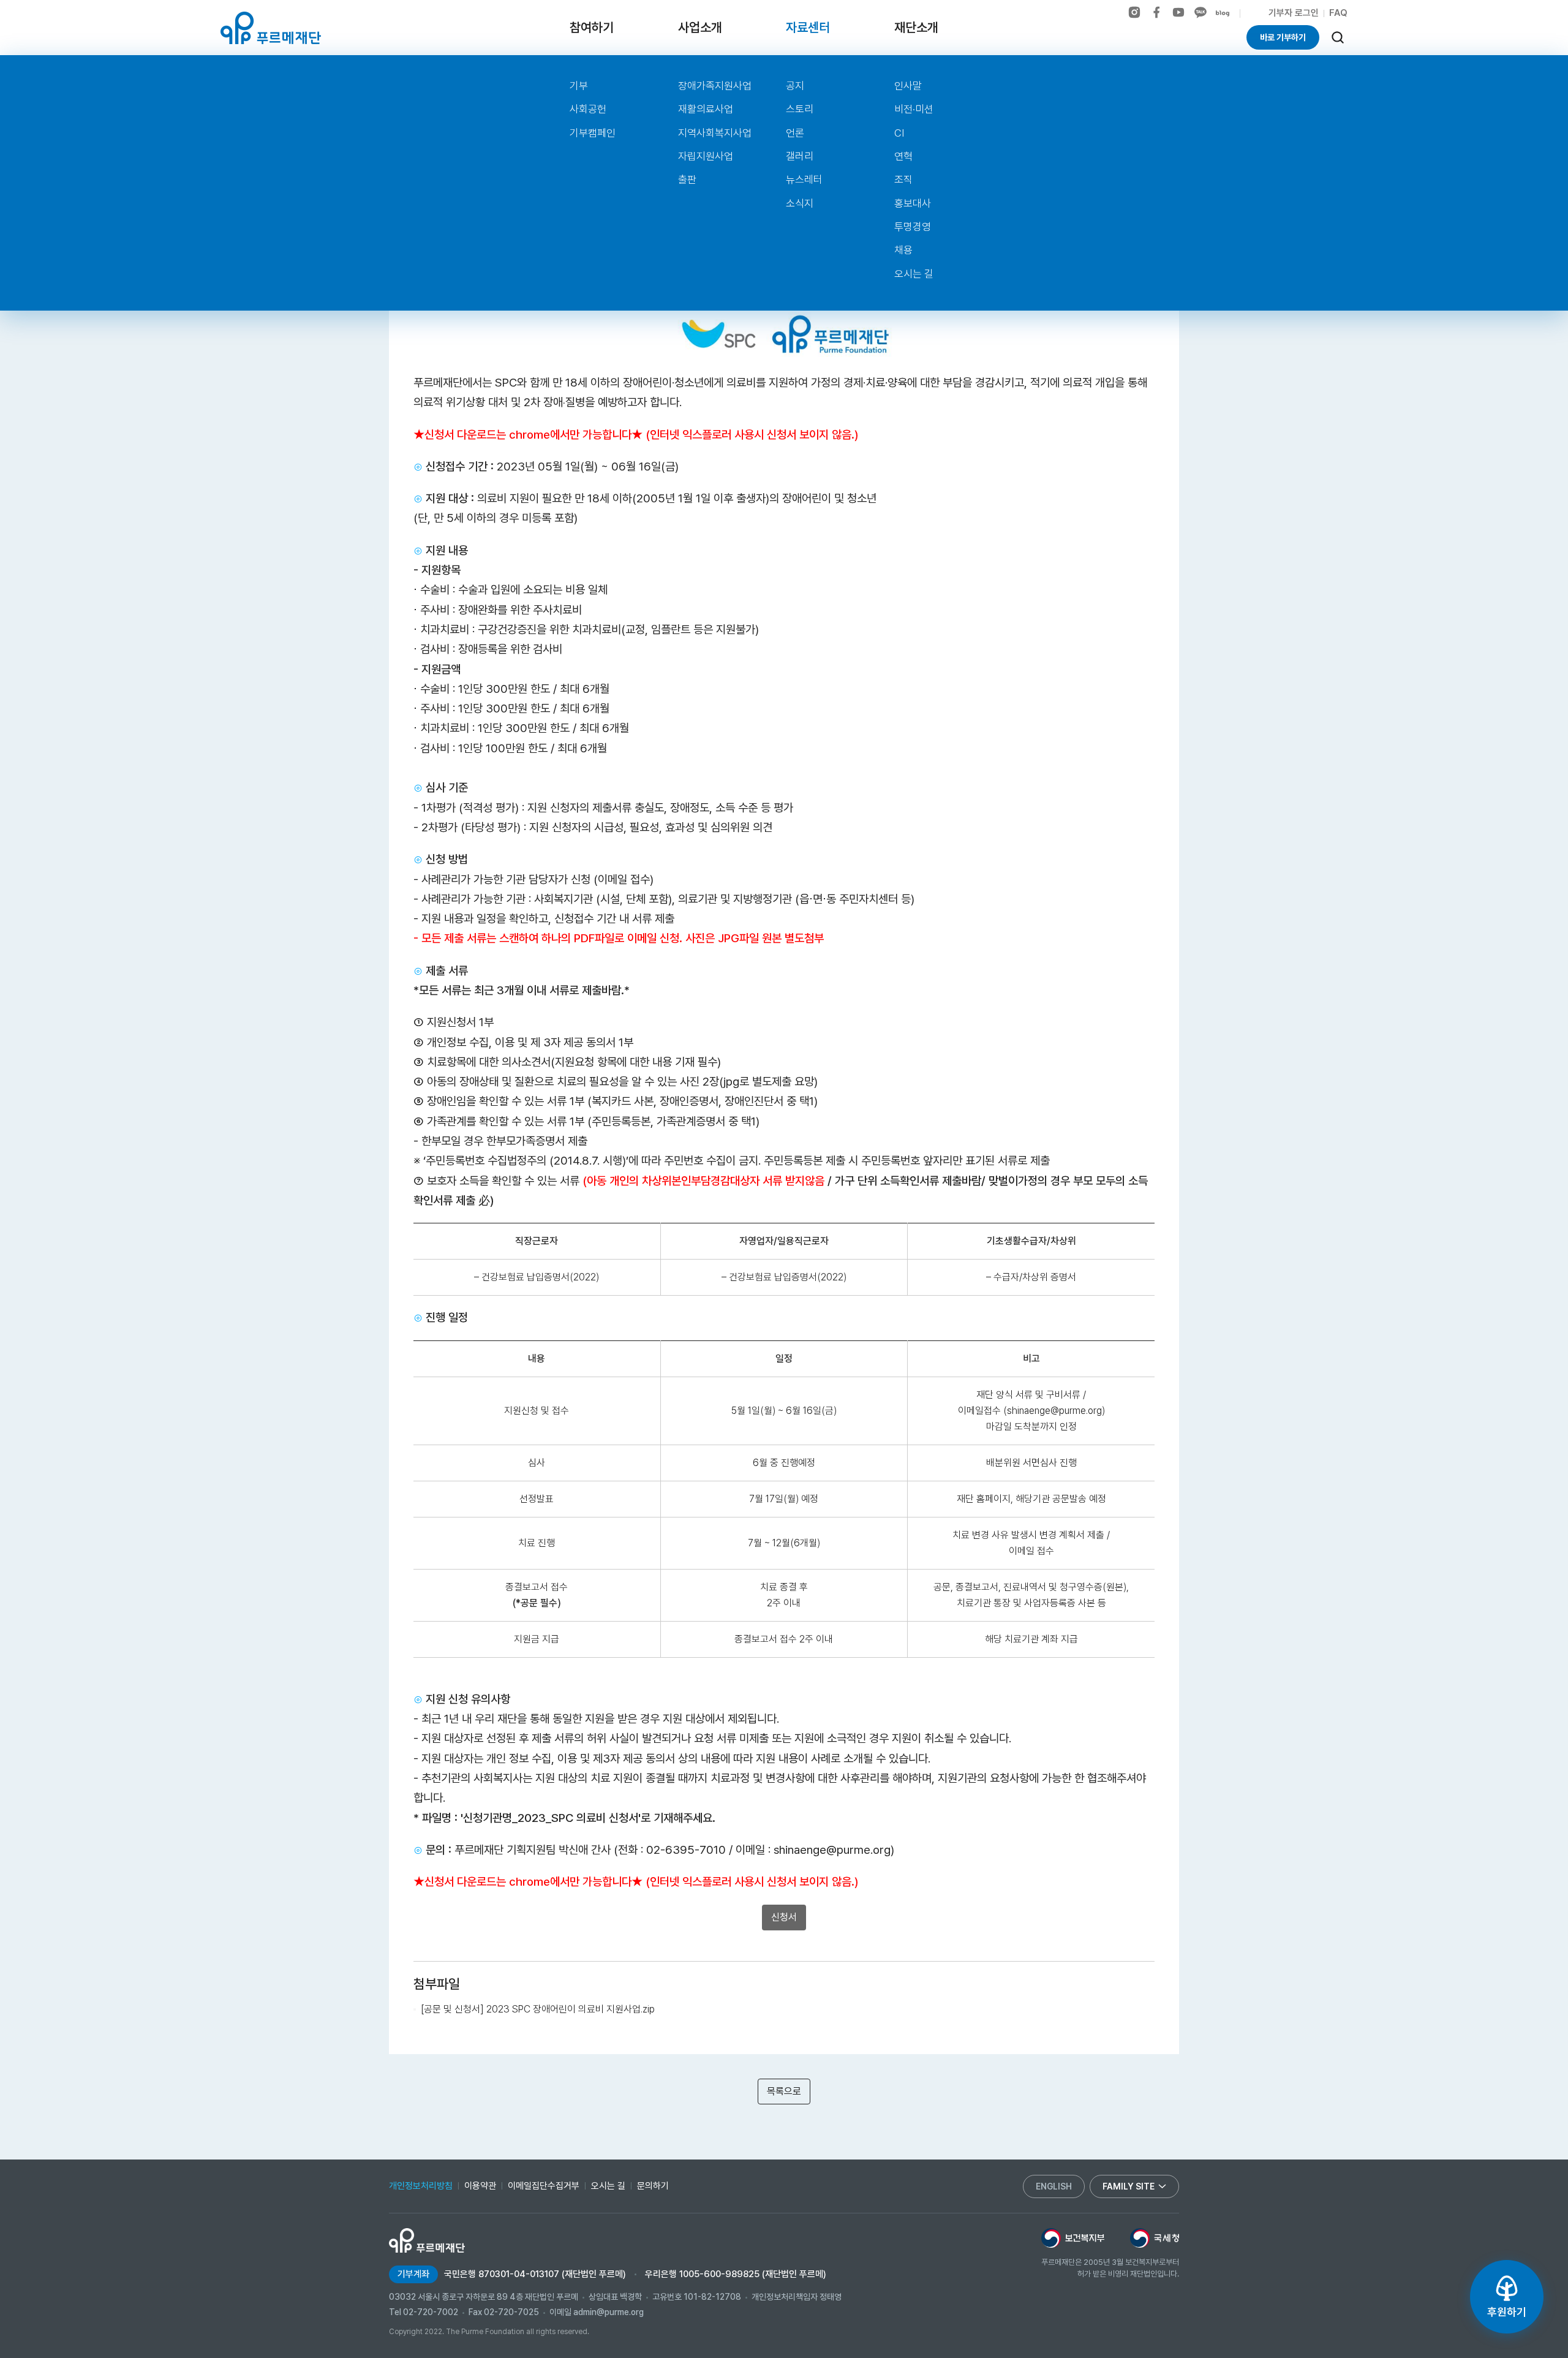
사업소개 (700, 27)
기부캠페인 (593, 133)
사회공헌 (588, 109)
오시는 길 (914, 274)
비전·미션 (914, 109)
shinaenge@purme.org (832, 1850)
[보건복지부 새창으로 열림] (1073, 2238)
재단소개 (916, 27)
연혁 (903, 156)
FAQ (1338, 13)
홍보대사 (913, 203)
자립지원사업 (706, 156)
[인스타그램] (1134, 12)
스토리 (800, 109)
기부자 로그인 (1294, 13)
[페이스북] (1156, 12)
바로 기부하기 (1283, 37)
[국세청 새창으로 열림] (1155, 2238)
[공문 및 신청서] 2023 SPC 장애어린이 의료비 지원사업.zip (538, 2009)
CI (899, 133)
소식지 (800, 203)
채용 (903, 250)
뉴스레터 (804, 179)
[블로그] (1223, 13)
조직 (903, 179)
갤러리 (800, 156)
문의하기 (653, 2186)
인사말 (908, 86)
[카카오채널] (1200, 12)
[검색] (1338, 37)
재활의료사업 (706, 109)
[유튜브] (1178, 12)
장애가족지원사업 (715, 86)
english (1054, 2186)
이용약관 (480, 2186)
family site (1129, 2186)
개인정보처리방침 (421, 2186)
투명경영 (913, 227)
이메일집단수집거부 (544, 2186)
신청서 (784, 1917)
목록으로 (784, 2091)
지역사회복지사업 (715, 133)
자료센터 (808, 27)
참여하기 (592, 27)
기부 (579, 86)
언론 (795, 133)
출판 (687, 179)
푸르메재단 (271, 28)
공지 (795, 86)
